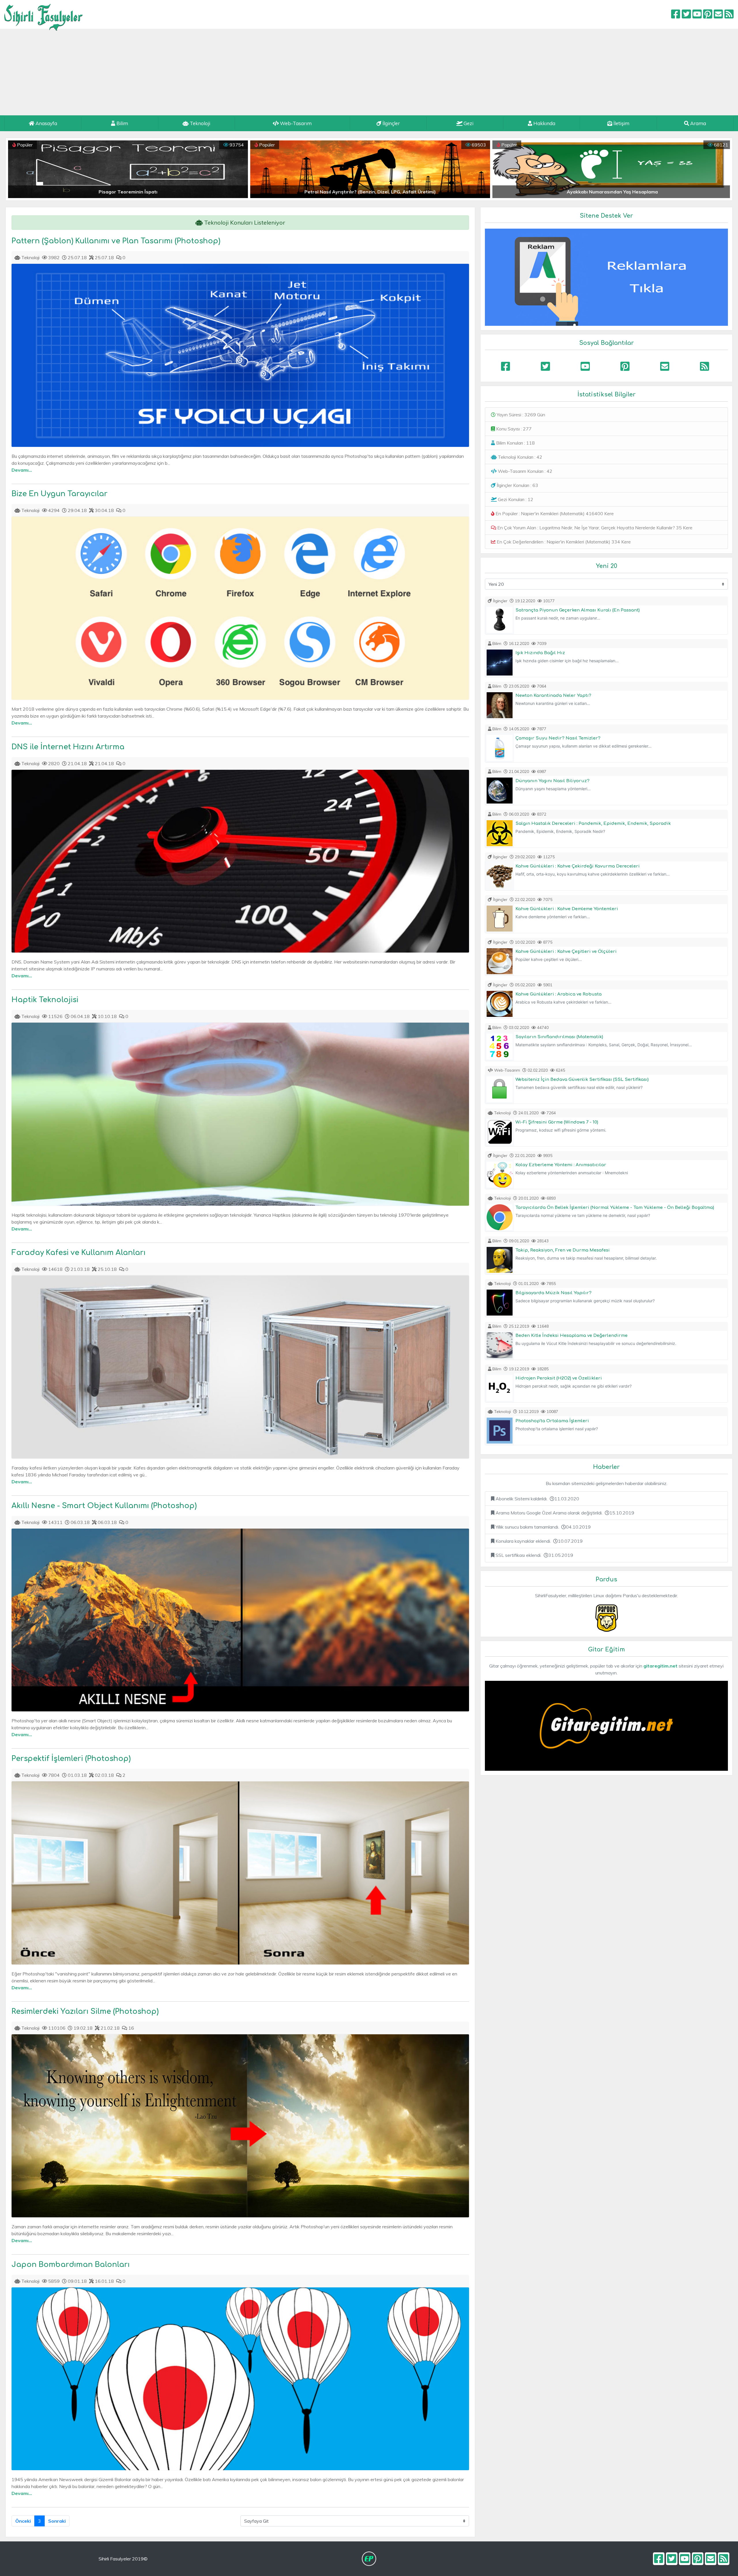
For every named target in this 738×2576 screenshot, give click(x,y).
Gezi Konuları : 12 (515, 499)
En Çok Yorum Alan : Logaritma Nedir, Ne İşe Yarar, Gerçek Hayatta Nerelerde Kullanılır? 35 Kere (594, 528)
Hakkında (544, 123)
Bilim (122, 123)
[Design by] (369, 2559)
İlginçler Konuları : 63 (517, 485)
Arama (697, 123)
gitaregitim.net (660, 1666)
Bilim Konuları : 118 (515, 443)
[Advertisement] (369, 72)
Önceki (23, 2521)
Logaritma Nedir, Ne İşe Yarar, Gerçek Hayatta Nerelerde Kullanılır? (139, 192)
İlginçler (391, 123)
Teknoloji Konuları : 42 (519, 457)
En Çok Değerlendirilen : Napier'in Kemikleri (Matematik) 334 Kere (563, 542)
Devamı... (22, 470)
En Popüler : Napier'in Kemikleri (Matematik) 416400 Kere (554, 513)
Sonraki (57, 2521)
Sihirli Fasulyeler (44, 15)
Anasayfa (46, 123)
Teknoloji (199, 123)
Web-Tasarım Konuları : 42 (525, 471)
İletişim (621, 123)
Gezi (468, 123)
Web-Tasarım (295, 123)
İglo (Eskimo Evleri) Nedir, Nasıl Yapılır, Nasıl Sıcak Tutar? (381, 192)
